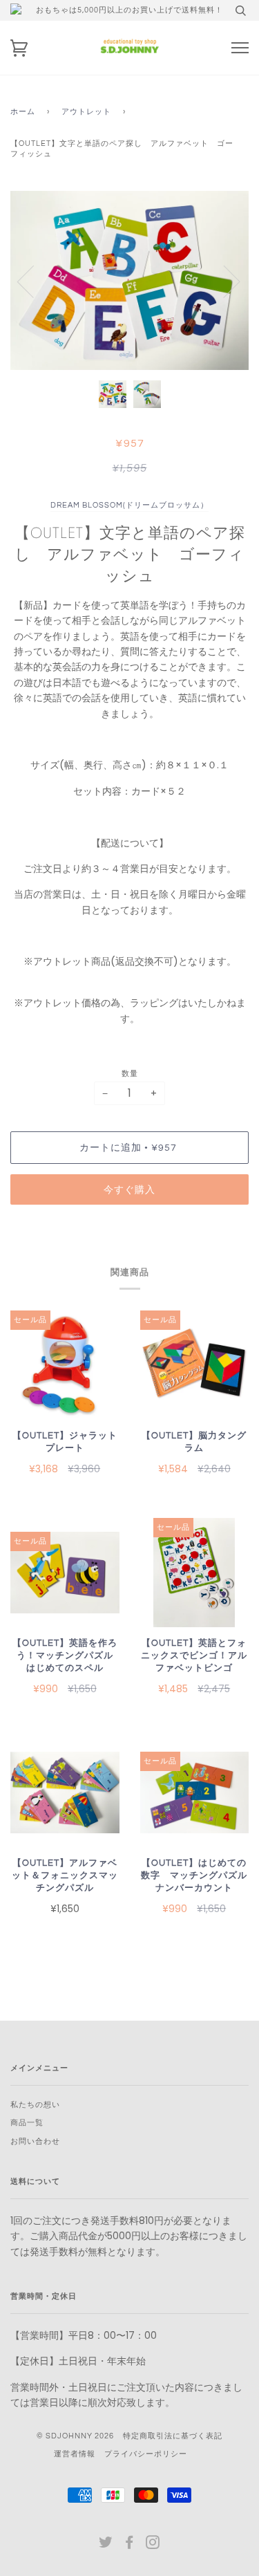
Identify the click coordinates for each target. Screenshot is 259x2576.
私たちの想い (35, 2105)
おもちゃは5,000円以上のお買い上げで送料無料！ (129, 10)
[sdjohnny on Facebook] (129, 2545)
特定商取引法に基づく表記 (173, 2436)
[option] (129, 280)
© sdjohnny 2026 (75, 2436)
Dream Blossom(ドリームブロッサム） (129, 505)
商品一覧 (27, 2123)
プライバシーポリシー (146, 2454)
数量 (130, 1074)
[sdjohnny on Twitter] (106, 2545)
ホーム (23, 112)
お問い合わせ (35, 2141)
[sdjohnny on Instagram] (153, 2545)
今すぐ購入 (129, 1190)
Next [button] (223, 281)
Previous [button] (34, 281)
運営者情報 (75, 2454)
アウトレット (86, 112)
